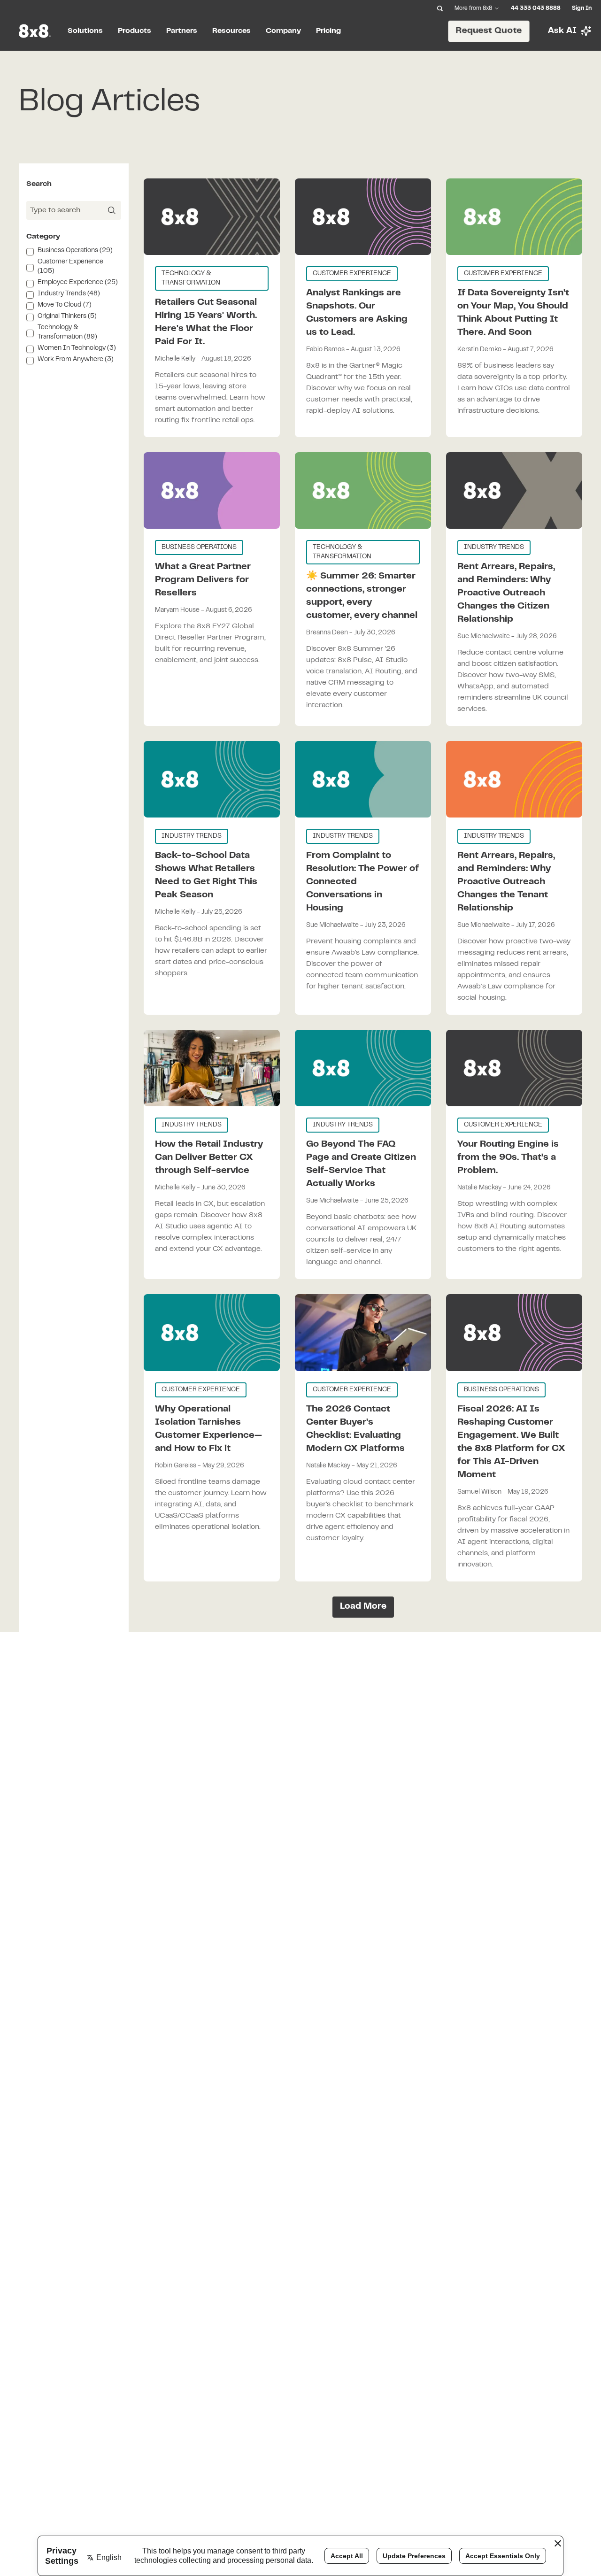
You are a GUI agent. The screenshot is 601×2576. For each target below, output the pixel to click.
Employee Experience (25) (78, 283)
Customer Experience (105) (70, 267)
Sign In (582, 8)
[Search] (440, 8)
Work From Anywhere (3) (76, 360)
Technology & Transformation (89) (67, 332)
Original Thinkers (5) (67, 316)
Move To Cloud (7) (65, 305)
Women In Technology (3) (77, 348)
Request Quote (489, 31)
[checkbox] (30, 252)
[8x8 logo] (36, 31)
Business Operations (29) (75, 251)
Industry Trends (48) (69, 294)
